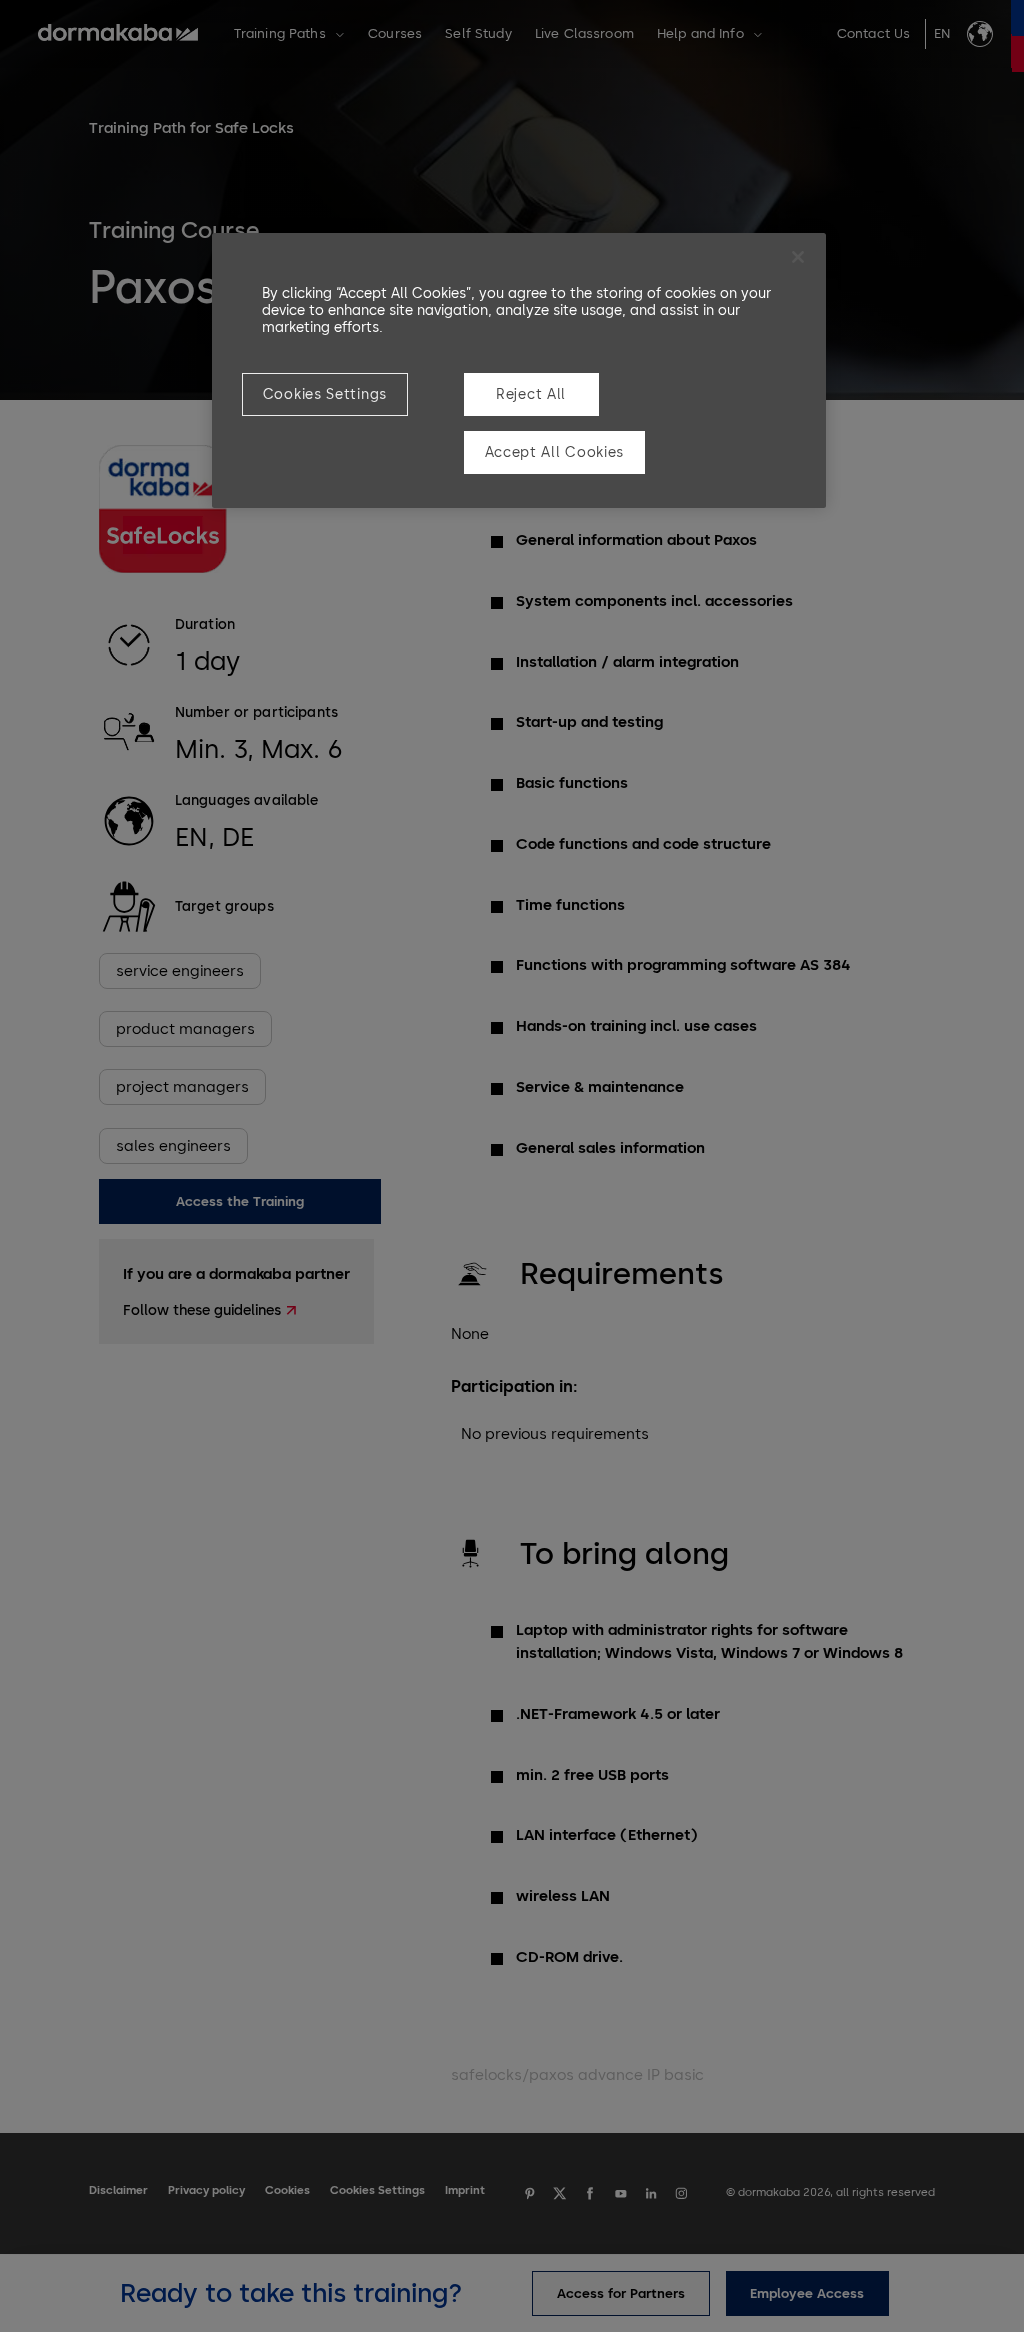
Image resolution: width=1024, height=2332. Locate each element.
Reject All (531, 394)
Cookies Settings (325, 394)
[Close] (798, 257)
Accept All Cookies (555, 452)
